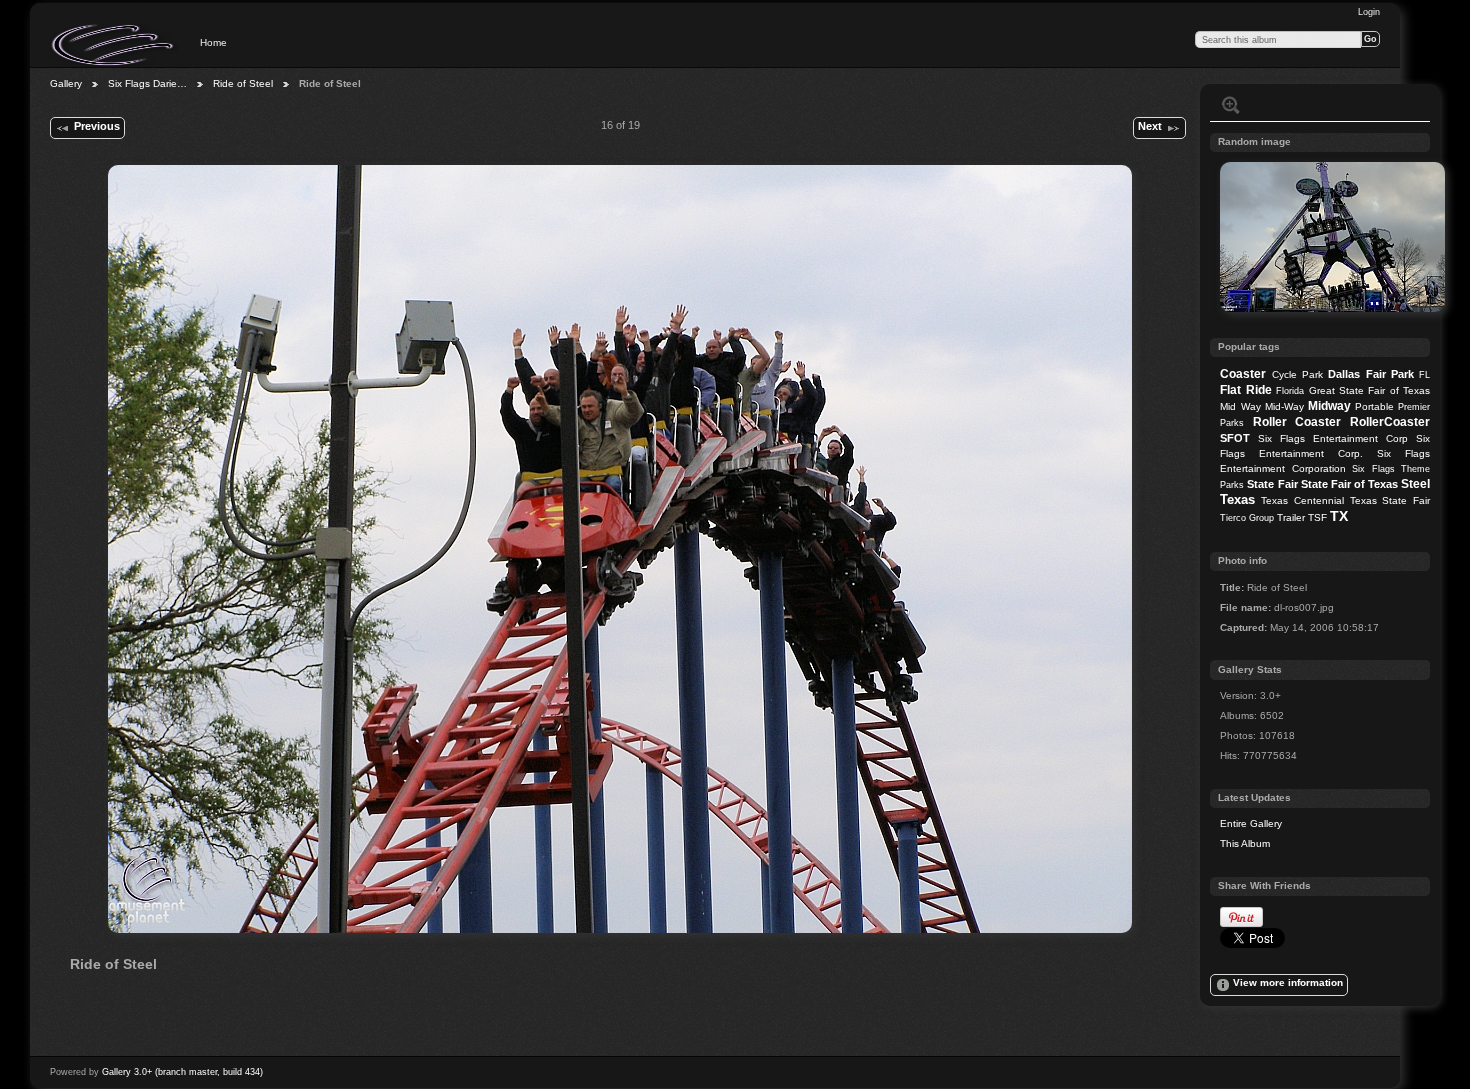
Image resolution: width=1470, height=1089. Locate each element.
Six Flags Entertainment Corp (1333, 438)
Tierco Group (1247, 518)
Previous (97, 126)
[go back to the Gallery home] (114, 45)
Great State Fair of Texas (1370, 390)
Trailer (1291, 517)
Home (213, 42)
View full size (1231, 105)
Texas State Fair (1390, 500)
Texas (1237, 499)
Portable (1374, 406)
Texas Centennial (1302, 500)
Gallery (66, 83)
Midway (1329, 406)
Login (1369, 12)
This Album (1245, 843)
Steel (1415, 484)
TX (1339, 516)
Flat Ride (1245, 390)
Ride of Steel (243, 83)
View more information (1288, 982)
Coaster (1243, 374)
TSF (1317, 517)
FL (1424, 375)
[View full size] (620, 549)
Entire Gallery (1251, 823)
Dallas (1344, 374)
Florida (1290, 391)
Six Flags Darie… (147, 83)
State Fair (1272, 484)
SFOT (1235, 438)
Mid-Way (1284, 406)
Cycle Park (1297, 374)
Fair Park (1390, 374)
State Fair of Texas (1349, 484)
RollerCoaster (1390, 422)
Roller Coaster (1297, 422)
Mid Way (1240, 406)
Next (1150, 126)
